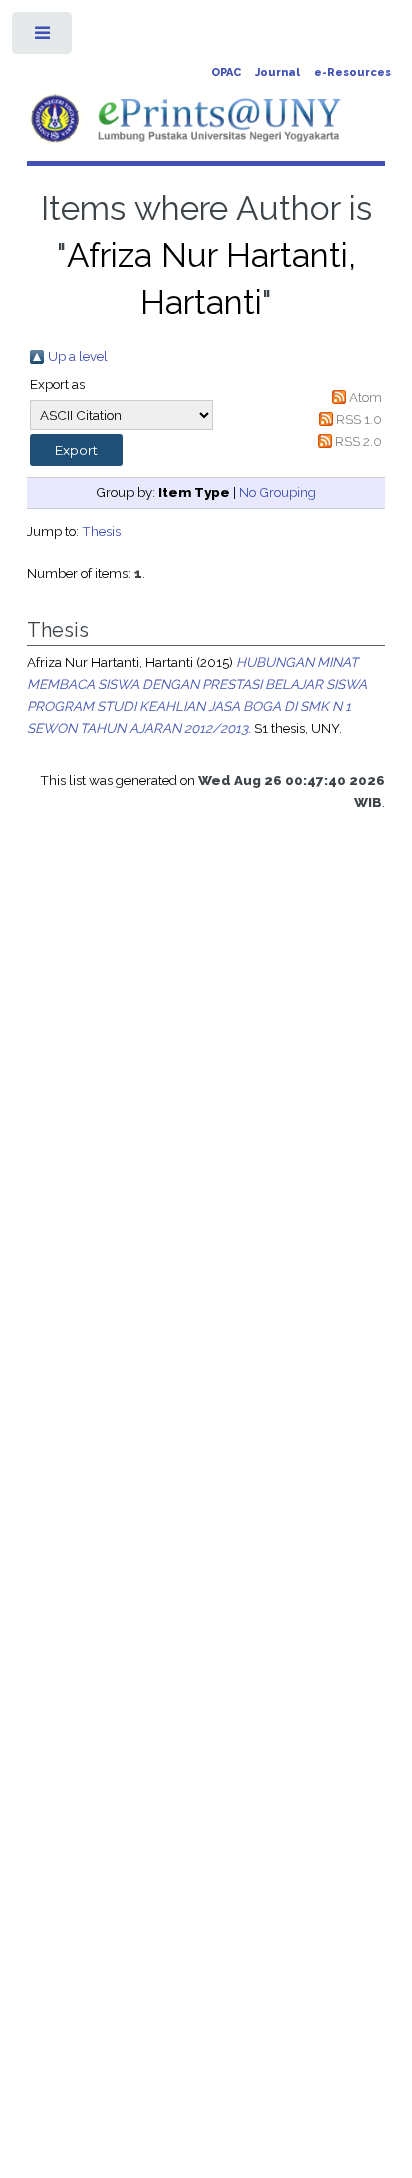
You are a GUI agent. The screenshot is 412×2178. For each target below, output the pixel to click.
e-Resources (352, 72)
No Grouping (277, 492)
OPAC (226, 72)
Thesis (101, 531)
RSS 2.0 (358, 441)
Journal (277, 72)
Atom (365, 397)
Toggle (43, 37)
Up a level (78, 356)
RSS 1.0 (359, 419)
